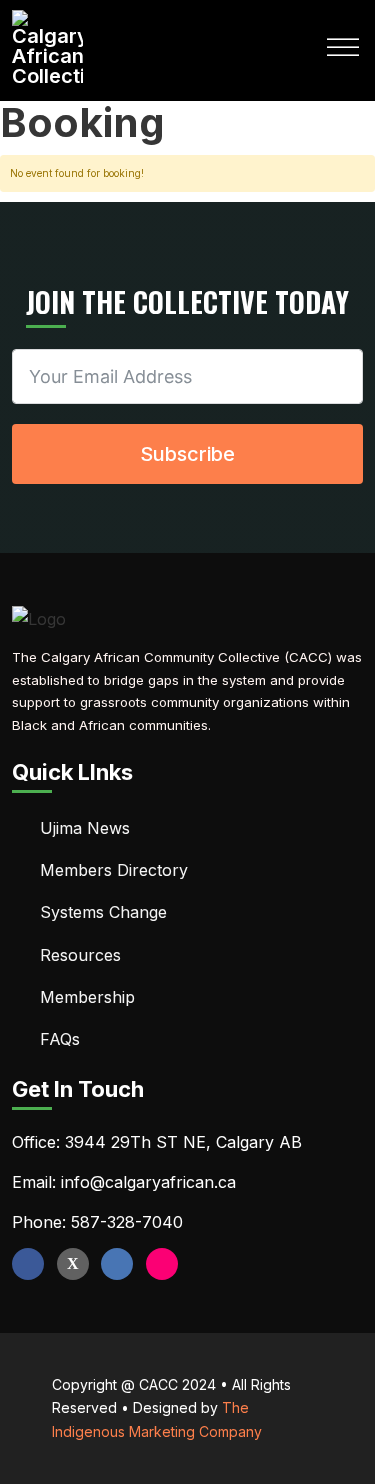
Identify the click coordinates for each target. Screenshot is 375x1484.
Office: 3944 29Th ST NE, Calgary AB (157, 1142)
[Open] (343, 47)
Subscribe (187, 454)
